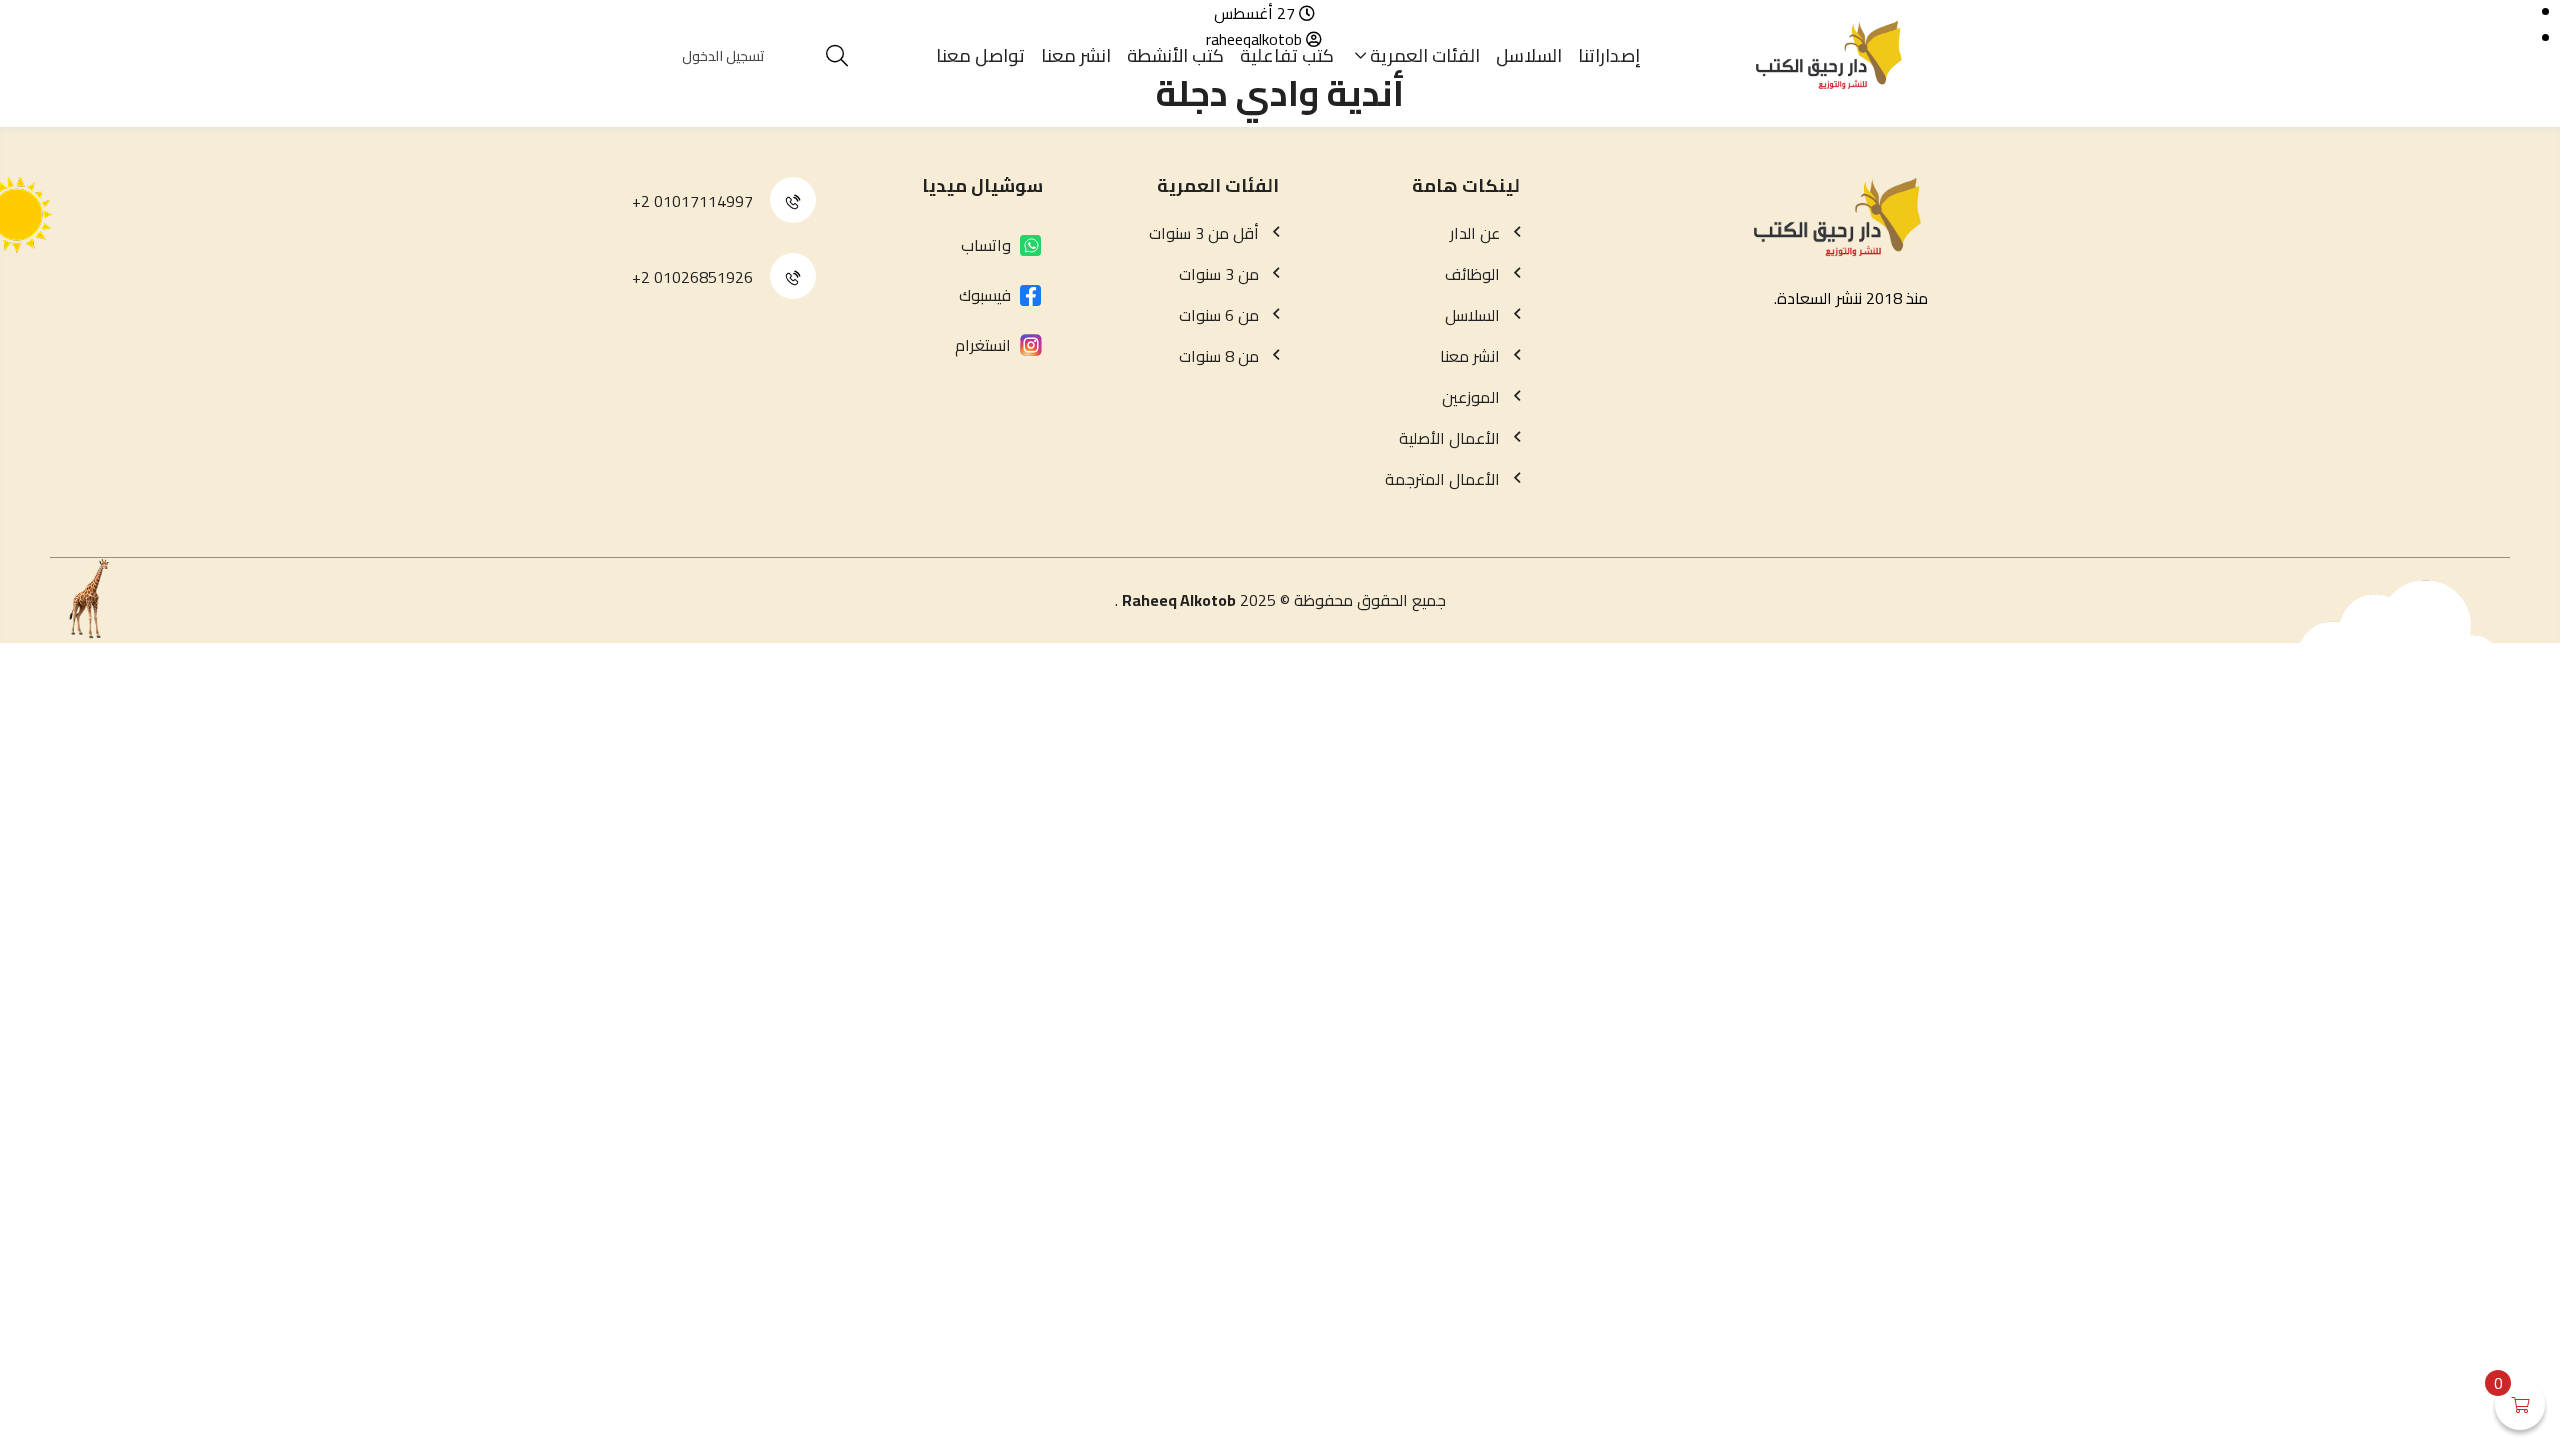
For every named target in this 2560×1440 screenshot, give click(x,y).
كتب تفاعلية (1287, 55)
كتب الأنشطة (1175, 55)
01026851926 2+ (692, 277)
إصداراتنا (1609, 55)
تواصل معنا (980, 55)
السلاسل (1529, 55)
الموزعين (1471, 397)
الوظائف (1472, 274)
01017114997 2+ (692, 201)
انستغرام (983, 345)
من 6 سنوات (1219, 315)
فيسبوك (985, 295)
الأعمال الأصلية (1449, 438)
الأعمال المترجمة (1442, 479)
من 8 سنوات (1219, 356)
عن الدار (1475, 233)
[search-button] (837, 56)
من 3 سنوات (1219, 274)
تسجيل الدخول (723, 56)
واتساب (986, 245)
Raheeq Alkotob (1179, 600)
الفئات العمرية (1425, 55)
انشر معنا (1076, 55)
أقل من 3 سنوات (1204, 233)
